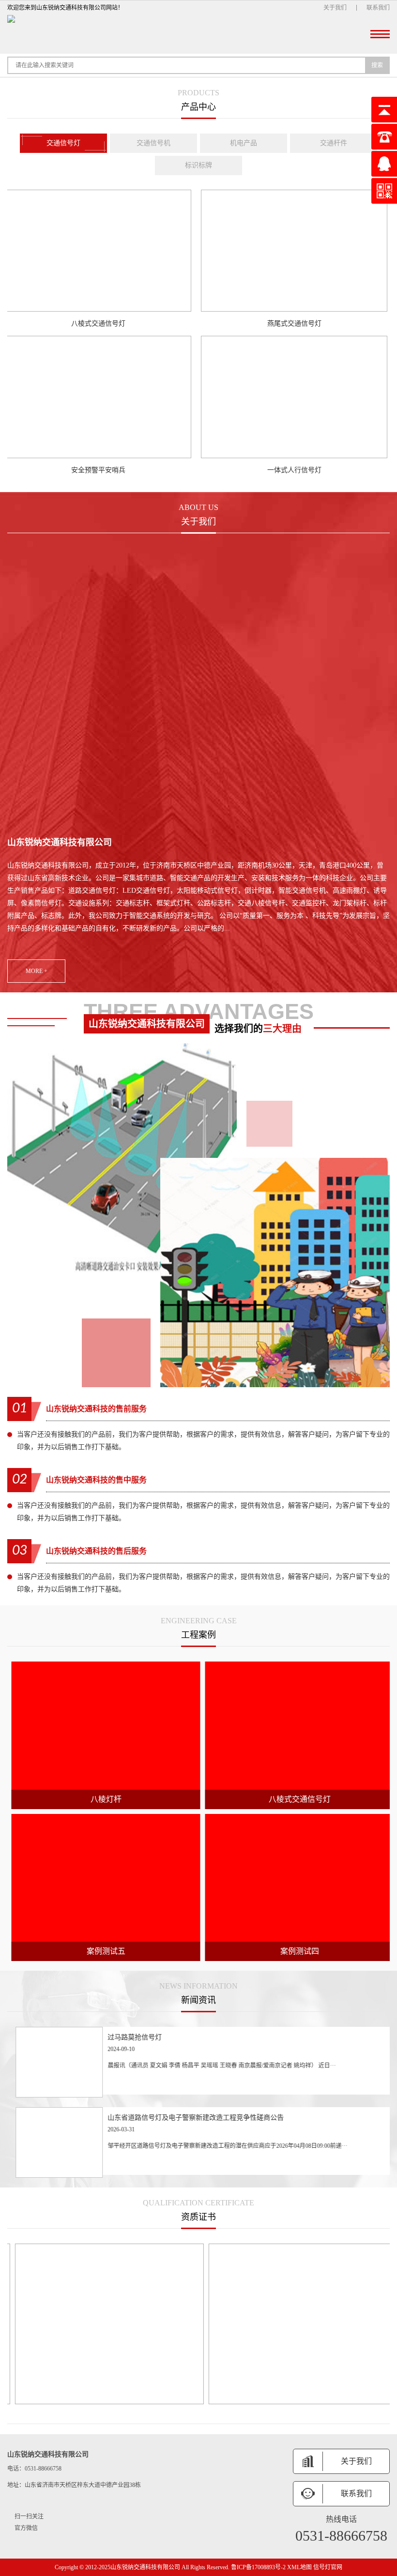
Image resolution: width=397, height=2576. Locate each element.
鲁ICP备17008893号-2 (258, 2567)
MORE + (37, 971)
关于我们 (335, 8)
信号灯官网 (328, 2567)
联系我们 (378, 8)
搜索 (377, 65)
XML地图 (299, 2567)
